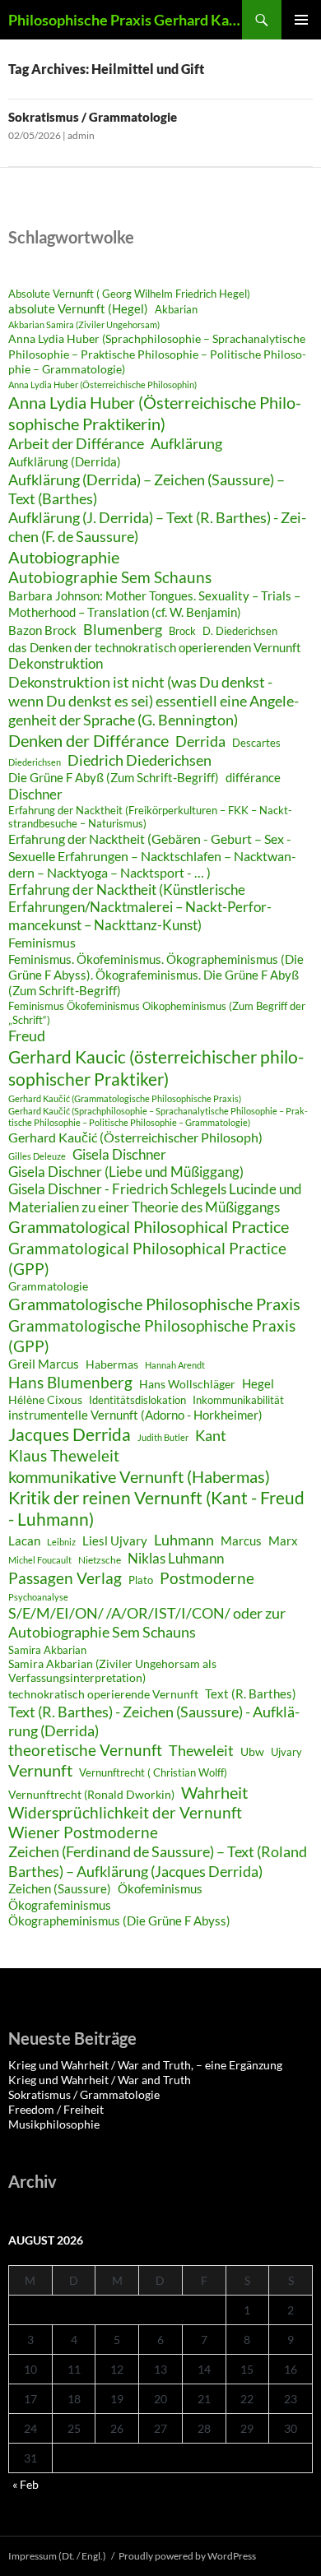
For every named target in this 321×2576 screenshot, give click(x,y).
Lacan (24, 1541)
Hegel (258, 1383)
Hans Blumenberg (70, 1382)
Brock (182, 631)
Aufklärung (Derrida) (65, 461)
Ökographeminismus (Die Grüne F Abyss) (119, 1920)
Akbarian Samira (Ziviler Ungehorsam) (84, 324)
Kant (211, 1435)
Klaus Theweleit (64, 1455)
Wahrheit (214, 1792)
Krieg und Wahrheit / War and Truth (100, 2080)
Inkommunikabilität (238, 1400)
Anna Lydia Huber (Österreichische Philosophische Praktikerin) (155, 413)
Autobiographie (64, 557)
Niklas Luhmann (176, 1558)
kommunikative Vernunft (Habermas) (139, 1476)
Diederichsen (35, 762)
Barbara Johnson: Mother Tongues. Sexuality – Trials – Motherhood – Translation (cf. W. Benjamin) (154, 604)
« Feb (26, 2484)
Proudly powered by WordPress (187, 2556)
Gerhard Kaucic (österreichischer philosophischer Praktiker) (156, 1068)
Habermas (112, 1364)
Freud (27, 1036)
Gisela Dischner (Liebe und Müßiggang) (126, 1172)
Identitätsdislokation (137, 1400)
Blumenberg (123, 629)
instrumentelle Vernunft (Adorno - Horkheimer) (135, 1415)
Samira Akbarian (47, 1650)
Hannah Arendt (175, 1365)
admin (81, 135)
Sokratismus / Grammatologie (93, 117)
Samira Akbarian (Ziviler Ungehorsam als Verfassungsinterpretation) (112, 1671)
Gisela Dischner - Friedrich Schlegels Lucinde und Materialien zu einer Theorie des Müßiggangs (155, 1198)
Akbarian (176, 310)
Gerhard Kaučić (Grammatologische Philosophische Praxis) (125, 1098)
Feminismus (42, 942)
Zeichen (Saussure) (60, 1888)
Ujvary (286, 1752)
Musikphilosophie (54, 2124)
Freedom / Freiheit (56, 2109)
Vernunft (40, 1770)
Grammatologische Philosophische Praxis (154, 1304)
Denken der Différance (88, 740)
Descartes (256, 743)
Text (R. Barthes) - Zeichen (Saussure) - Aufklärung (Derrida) (154, 1721)
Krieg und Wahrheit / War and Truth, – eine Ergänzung (145, 2065)
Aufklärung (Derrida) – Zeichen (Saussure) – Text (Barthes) (147, 489)
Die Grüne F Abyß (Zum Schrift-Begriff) (114, 777)
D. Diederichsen (240, 631)
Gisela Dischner (119, 1155)
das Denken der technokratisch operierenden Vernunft (155, 647)
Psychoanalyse (38, 1597)
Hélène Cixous (45, 1399)
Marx (283, 1541)
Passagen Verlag (65, 1578)
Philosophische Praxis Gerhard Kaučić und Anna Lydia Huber (125, 20)
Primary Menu (301, 20)
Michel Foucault (40, 1560)
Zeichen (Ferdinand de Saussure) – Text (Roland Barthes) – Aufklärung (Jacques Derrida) (158, 1861)
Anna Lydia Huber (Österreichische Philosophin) (102, 385)
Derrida (200, 741)
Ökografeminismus (60, 1905)
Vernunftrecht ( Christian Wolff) (153, 1772)
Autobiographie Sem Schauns (110, 577)
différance (253, 777)
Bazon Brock (42, 630)
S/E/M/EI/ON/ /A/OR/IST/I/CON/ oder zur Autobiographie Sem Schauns (147, 1623)
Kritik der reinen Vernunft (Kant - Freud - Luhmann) (156, 1508)
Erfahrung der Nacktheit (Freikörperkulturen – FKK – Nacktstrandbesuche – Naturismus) (150, 817)
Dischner (35, 795)
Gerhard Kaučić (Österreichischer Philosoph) (135, 1137)
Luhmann (184, 1540)
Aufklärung (186, 443)
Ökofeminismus (160, 1888)
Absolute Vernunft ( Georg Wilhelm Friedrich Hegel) (129, 294)
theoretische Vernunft (85, 1750)
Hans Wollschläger (187, 1384)
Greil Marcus (44, 1364)
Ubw (252, 1752)
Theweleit (201, 1750)
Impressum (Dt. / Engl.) (57, 2556)
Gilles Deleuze (37, 1156)
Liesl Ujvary (115, 1541)
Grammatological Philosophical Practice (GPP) (147, 1258)
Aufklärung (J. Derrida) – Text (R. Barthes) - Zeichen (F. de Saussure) (157, 527)
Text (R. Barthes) (251, 1693)
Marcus (241, 1541)
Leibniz (61, 1542)
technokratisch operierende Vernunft (103, 1694)
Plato (141, 1580)
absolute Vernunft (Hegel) (78, 308)
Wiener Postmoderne (83, 1832)
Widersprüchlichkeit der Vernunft (125, 1812)
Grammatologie (48, 1286)
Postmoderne (207, 1578)
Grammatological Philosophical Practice (149, 1226)
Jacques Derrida (70, 1434)
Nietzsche (100, 1560)
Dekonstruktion (56, 664)
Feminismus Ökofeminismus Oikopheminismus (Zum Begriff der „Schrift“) (157, 1013)
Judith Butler (163, 1437)
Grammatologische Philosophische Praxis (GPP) (152, 1336)
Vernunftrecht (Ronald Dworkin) (91, 1795)
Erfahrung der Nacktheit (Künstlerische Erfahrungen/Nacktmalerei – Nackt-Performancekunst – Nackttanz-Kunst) (140, 908)
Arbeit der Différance (76, 443)
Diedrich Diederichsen (140, 760)
